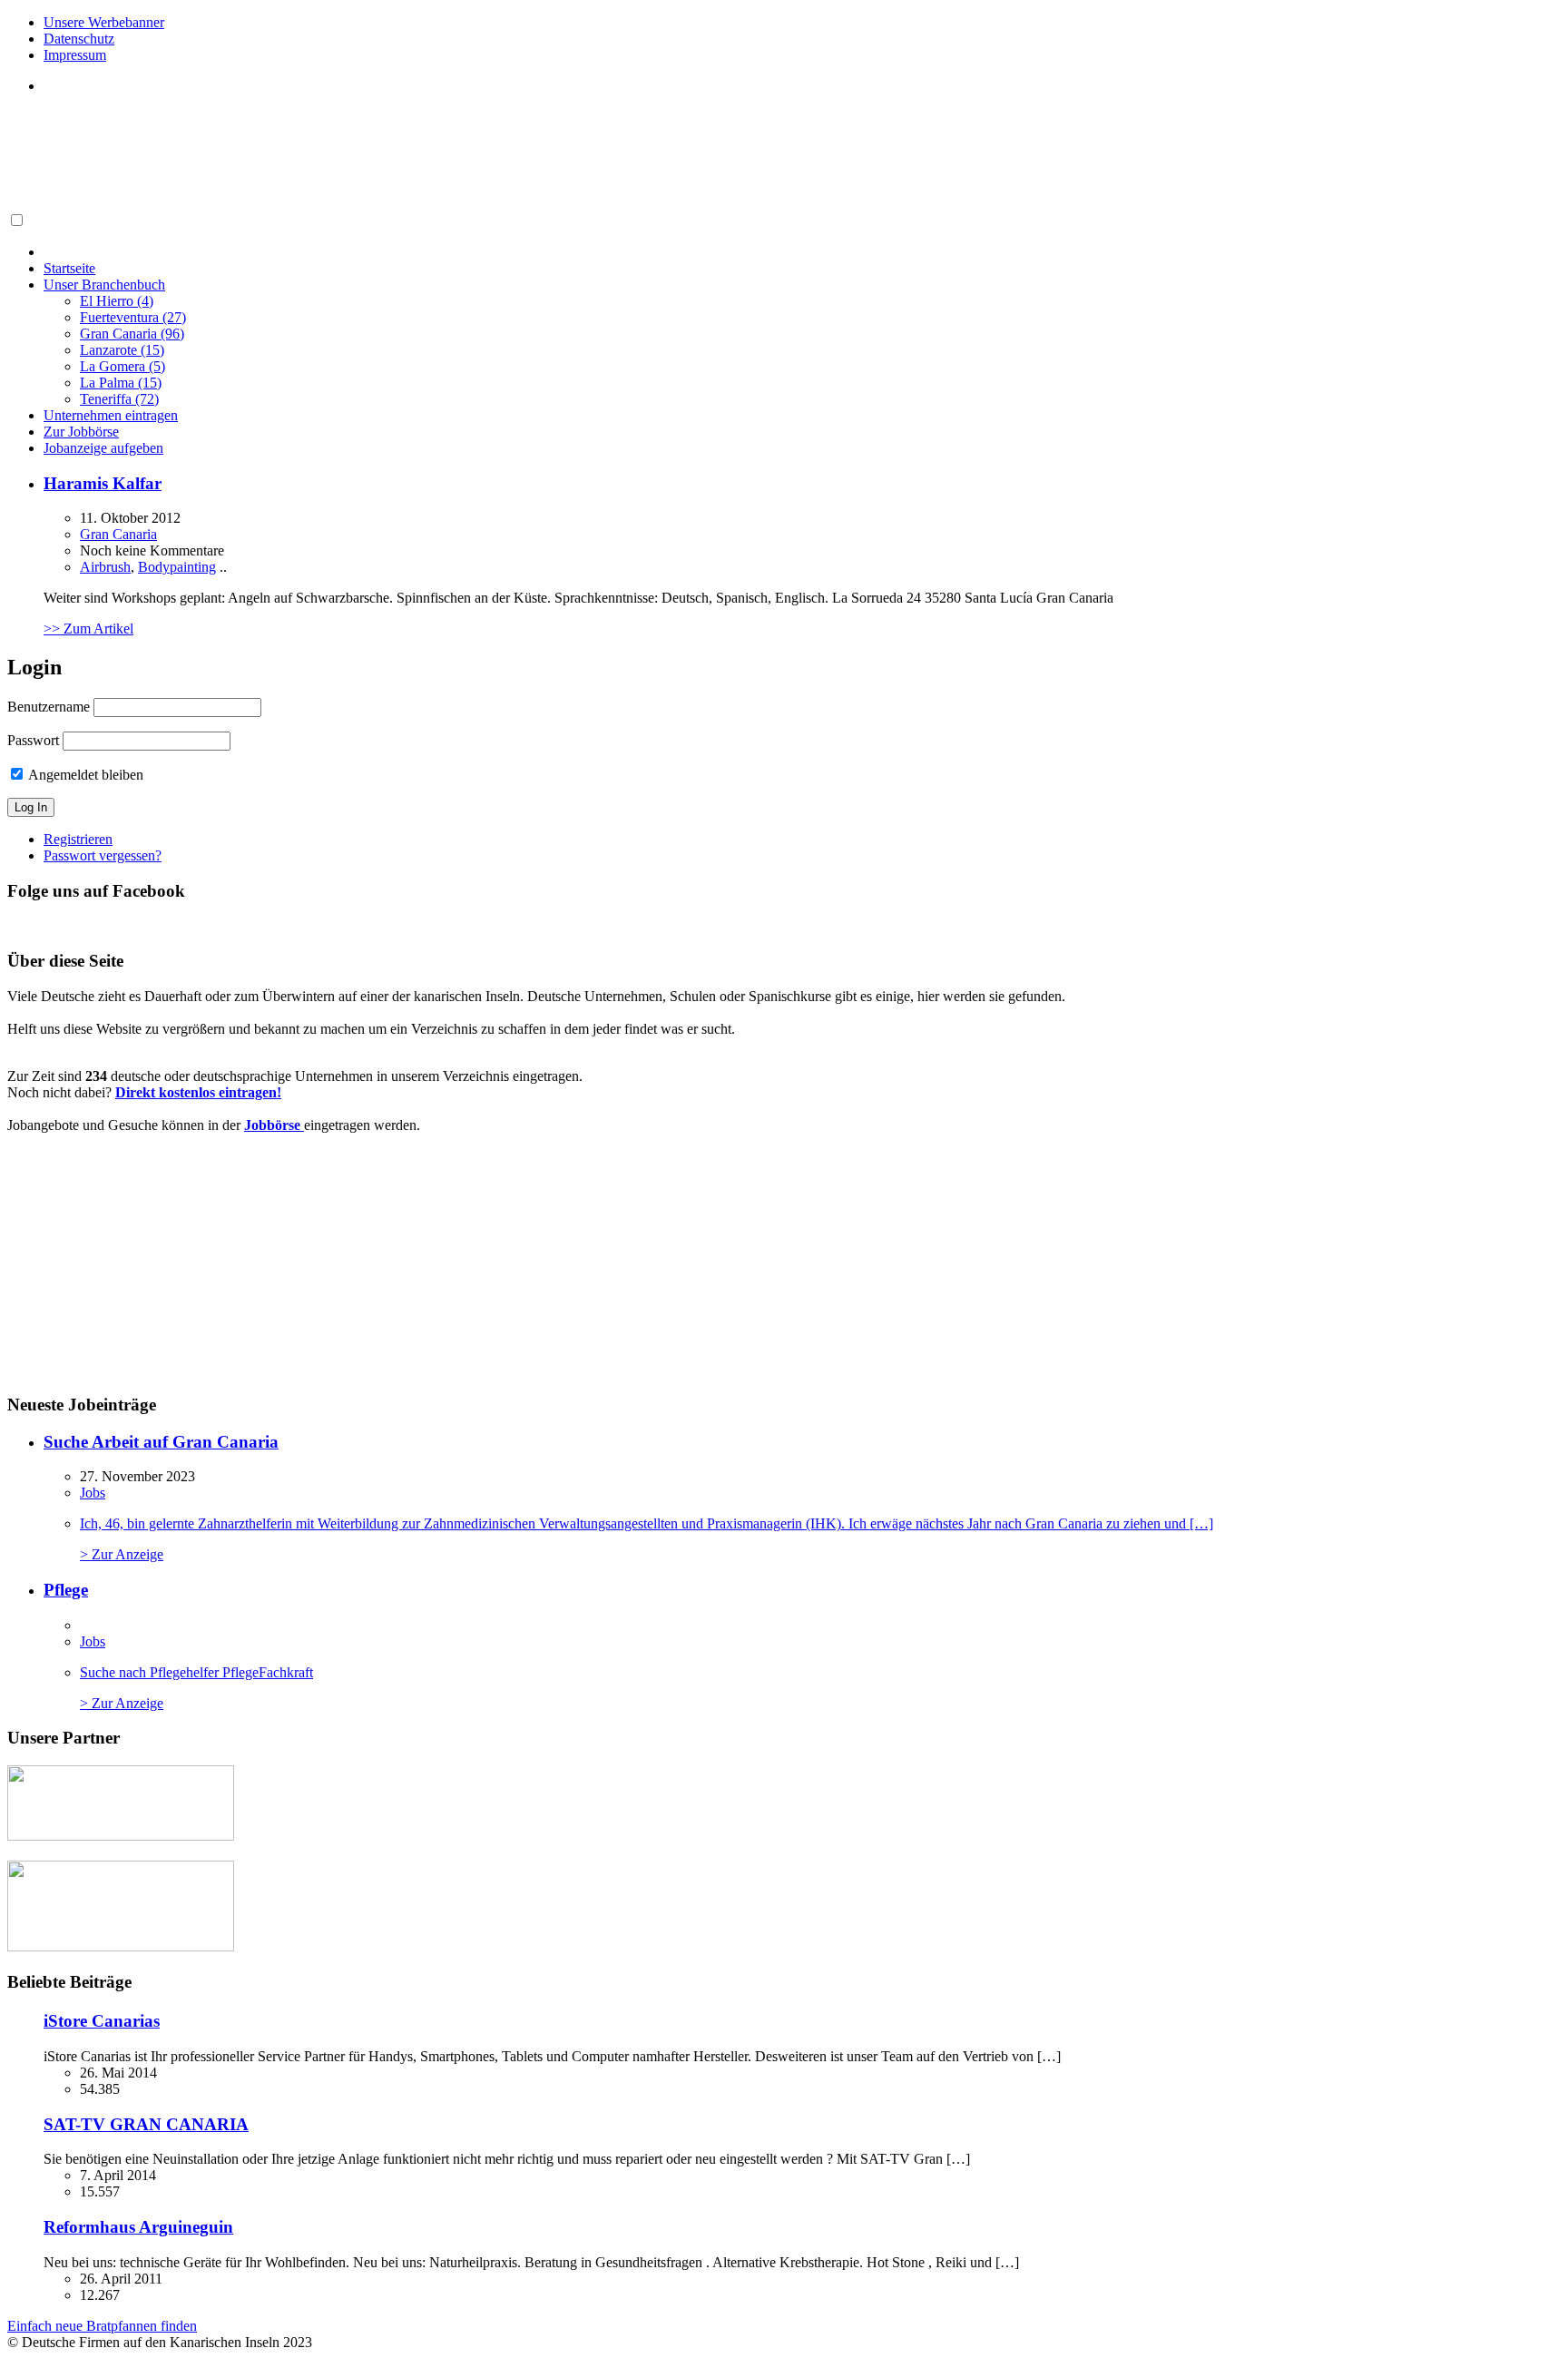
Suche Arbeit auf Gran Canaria (161, 1442)
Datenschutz (79, 39)
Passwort (33, 740)
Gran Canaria (118, 534)
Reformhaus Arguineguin (138, 2227)
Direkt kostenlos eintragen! (198, 1092)
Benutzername (49, 707)
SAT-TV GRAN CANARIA (146, 2124)
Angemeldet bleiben (84, 775)
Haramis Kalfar (103, 483)
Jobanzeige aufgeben (103, 448)
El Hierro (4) (117, 301)
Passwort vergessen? (103, 855)
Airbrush (105, 567)
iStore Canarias (102, 2021)
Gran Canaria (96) (132, 334)
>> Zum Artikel (88, 629)
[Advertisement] (338, 167)
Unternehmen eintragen (111, 415)
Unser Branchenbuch (104, 285)
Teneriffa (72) (119, 399)
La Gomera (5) (122, 366)
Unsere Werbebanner (104, 22)
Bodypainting (177, 567)
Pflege (66, 1590)
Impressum (75, 55)
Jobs (93, 1493)
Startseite (69, 268)
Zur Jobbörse (81, 432)
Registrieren (78, 839)
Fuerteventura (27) (133, 317)
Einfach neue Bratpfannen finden (102, 2326)
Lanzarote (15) (122, 350)
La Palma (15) (121, 383)
